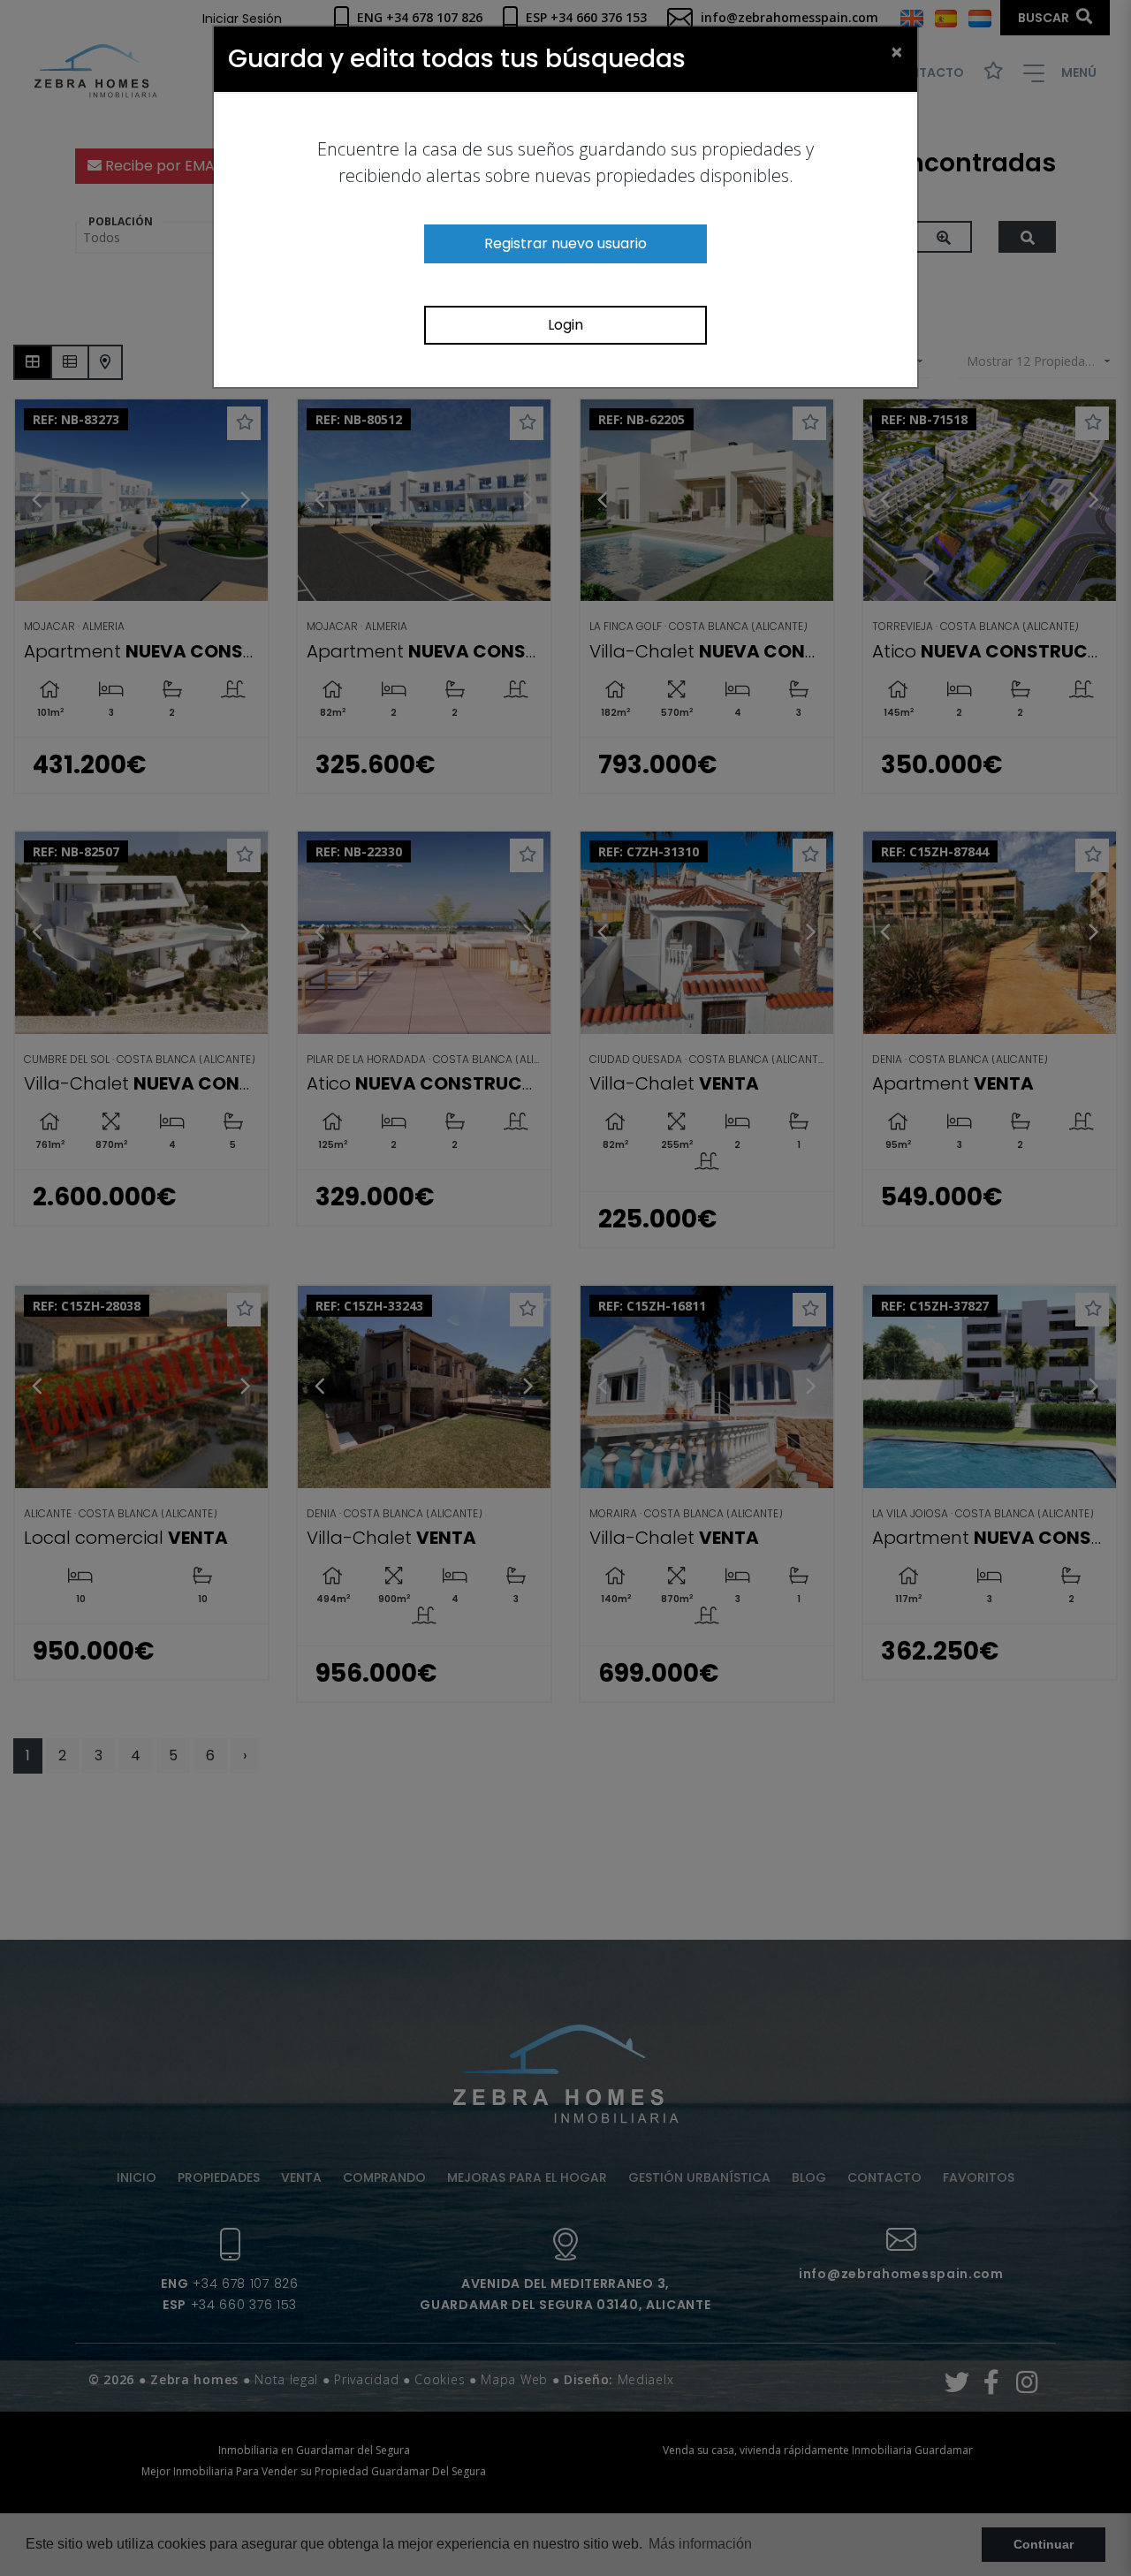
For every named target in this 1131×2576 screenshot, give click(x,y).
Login (565, 325)
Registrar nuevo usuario (565, 243)
